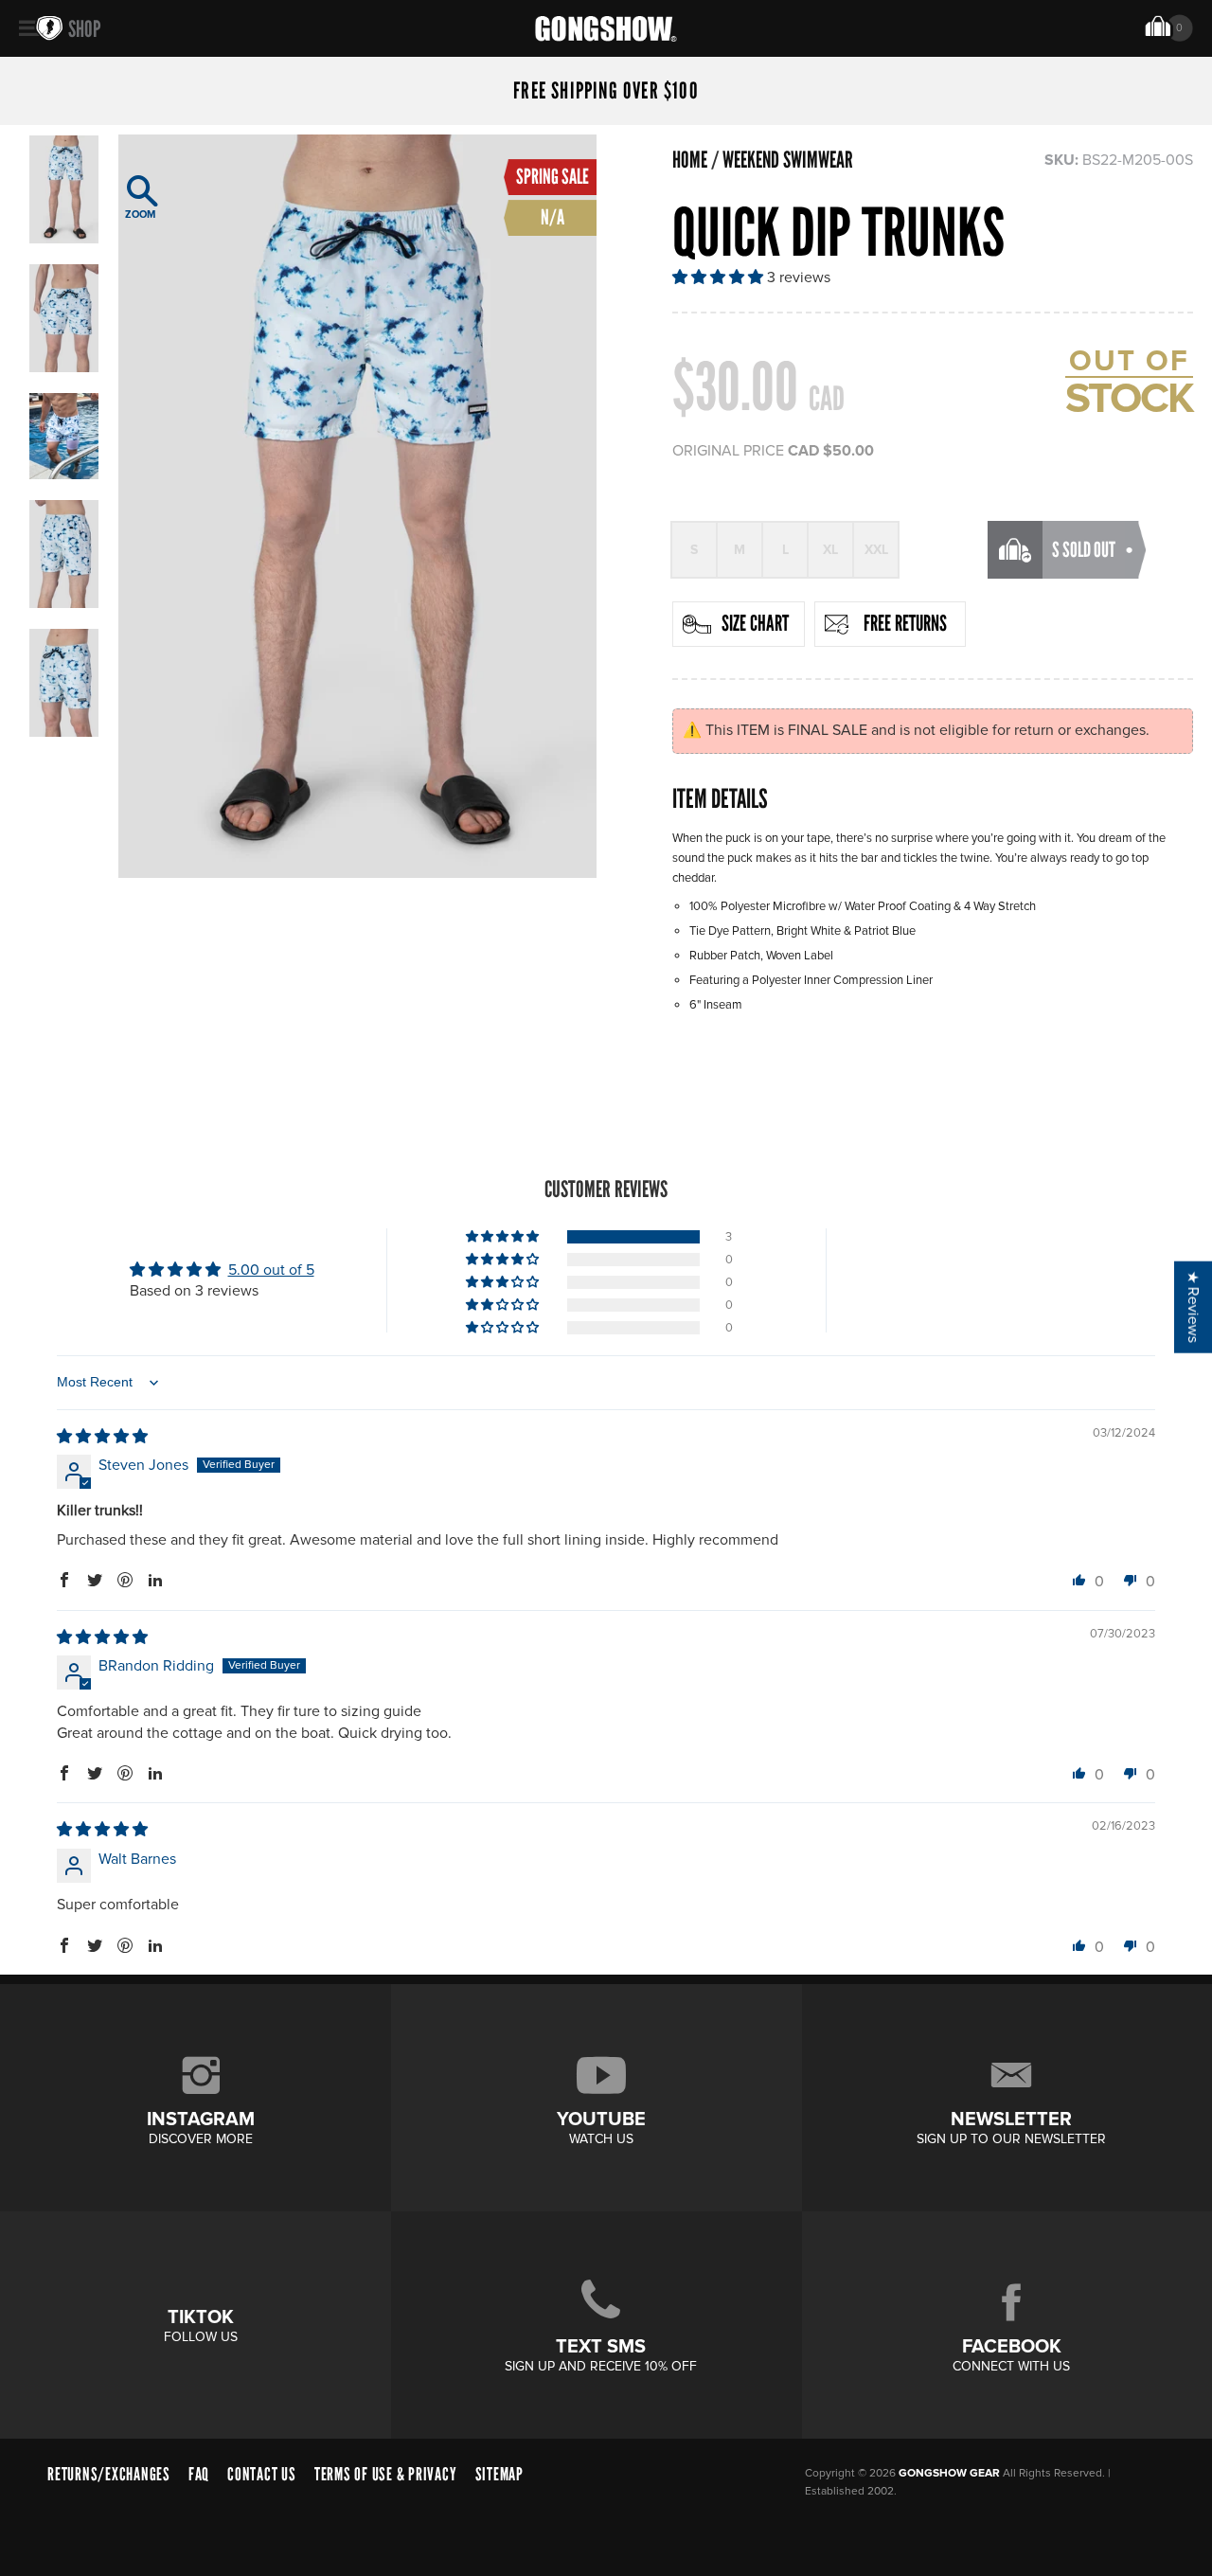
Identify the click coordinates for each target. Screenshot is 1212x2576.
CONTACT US (262, 2474)
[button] (720, 277)
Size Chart (755, 623)
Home (690, 160)
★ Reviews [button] (1193, 1307)
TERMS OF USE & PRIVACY (386, 2474)
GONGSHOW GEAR (949, 2473)
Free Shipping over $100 (606, 91)
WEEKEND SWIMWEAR (788, 160)
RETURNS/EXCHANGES (109, 2474)
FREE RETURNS (905, 623)
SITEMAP (499, 2474)
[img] (102, 1437)
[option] (357, 506)
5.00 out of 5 (271, 1270)
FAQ (199, 2474)
